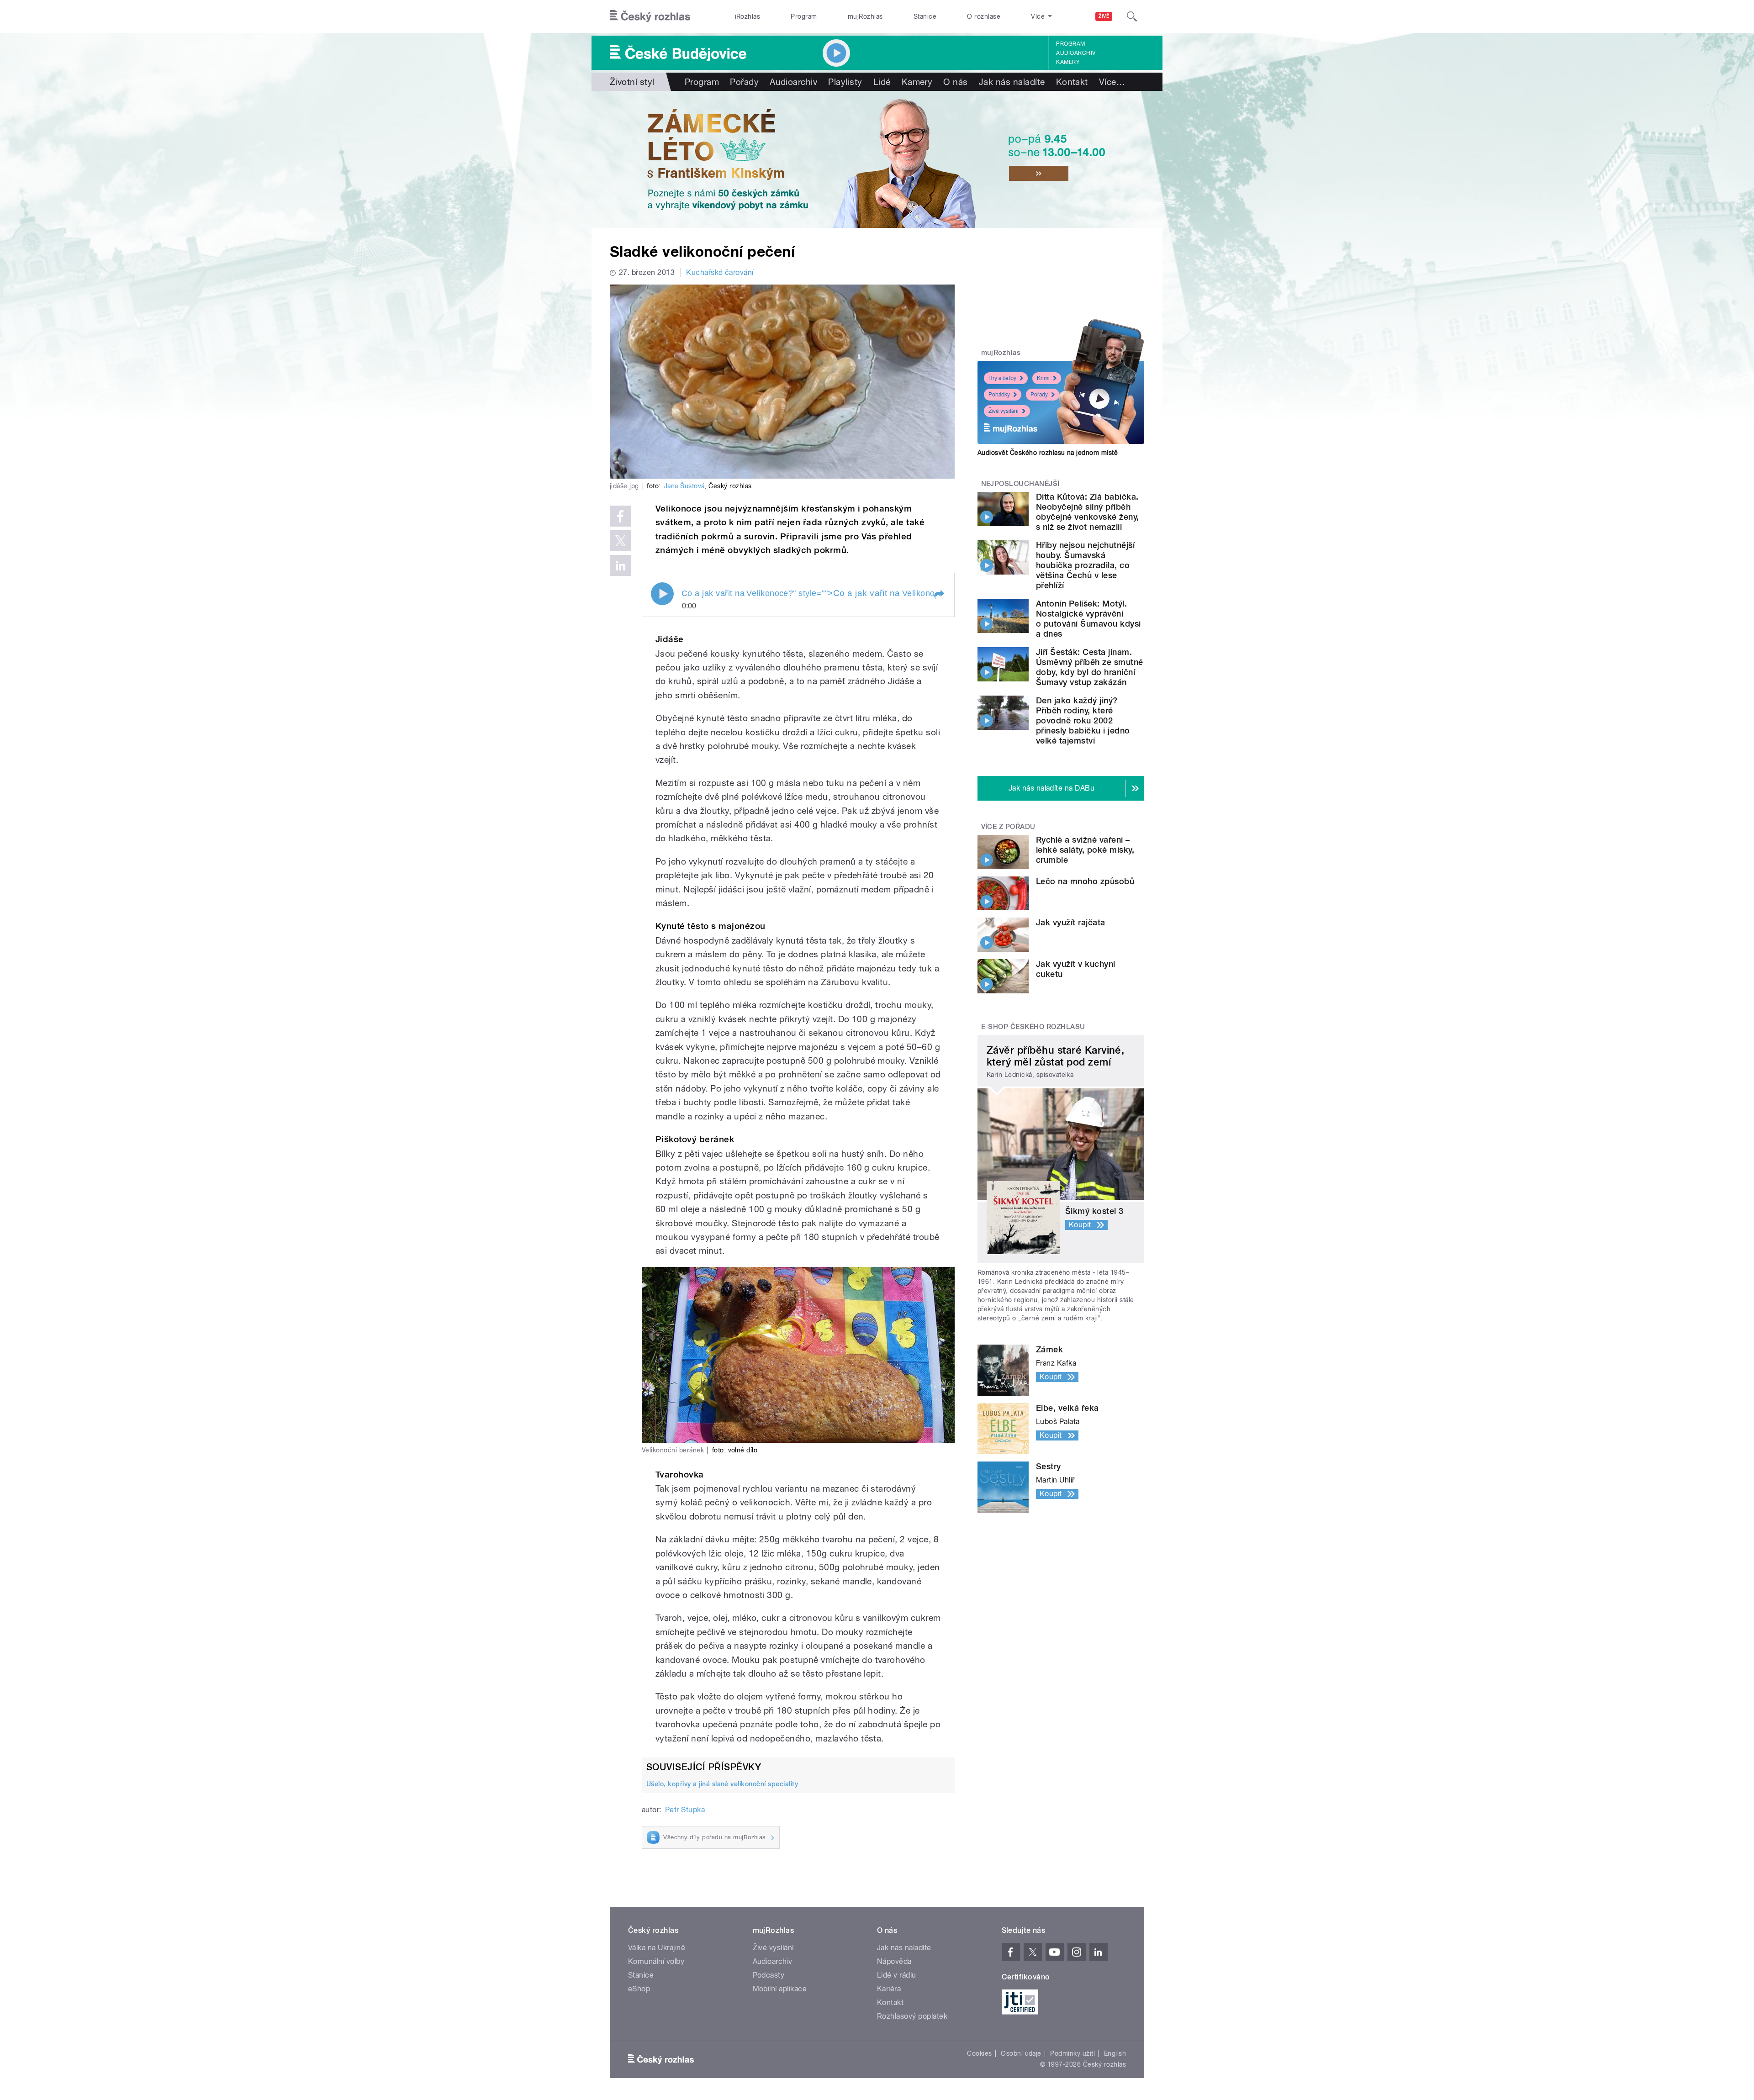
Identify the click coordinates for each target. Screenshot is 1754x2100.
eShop (639, 1989)
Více (1112, 82)
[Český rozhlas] (650, 16)
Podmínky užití (1072, 2053)
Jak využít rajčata (1071, 922)
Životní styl (632, 82)
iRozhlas (748, 16)
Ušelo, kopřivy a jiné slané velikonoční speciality (722, 1784)
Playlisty (845, 82)
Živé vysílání (1004, 411)
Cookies (979, 2053)
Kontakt (1072, 82)
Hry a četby (1002, 378)
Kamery (1068, 62)
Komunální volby (656, 1961)
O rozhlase (984, 16)
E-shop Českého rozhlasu (1033, 1027)
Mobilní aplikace (780, 1989)
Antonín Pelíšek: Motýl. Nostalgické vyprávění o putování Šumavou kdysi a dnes (1088, 619)
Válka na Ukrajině (657, 1948)
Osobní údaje (1021, 2053)
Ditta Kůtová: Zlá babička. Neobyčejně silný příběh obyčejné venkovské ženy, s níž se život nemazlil (1088, 512)
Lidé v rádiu (897, 1975)
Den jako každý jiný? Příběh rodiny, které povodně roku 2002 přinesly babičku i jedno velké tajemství (1083, 720)
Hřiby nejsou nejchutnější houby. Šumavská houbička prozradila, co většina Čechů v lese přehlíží (1085, 565)
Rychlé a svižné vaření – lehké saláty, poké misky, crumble (1085, 850)
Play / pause (662, 594)
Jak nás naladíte (1012, 82)
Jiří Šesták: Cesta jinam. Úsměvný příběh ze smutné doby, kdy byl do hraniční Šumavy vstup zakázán (1090, 667)
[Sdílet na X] (620, 541)
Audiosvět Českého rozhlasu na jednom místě (1048, 453)
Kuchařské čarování (720, 272)
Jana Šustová (684, 486)
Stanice (925, 16)
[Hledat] (1132, 16)
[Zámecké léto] (877, 159)
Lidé (882, 82)
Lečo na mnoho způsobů (1085, 881)
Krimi (1043, 378)
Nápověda (894, 1961)
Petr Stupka (685, 1810)
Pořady (744, 82)
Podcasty (769, 1975)
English (1115, 2053)
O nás (955, 82)
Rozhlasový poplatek (912, 2016)
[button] (939, 595)
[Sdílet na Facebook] (620, 516)
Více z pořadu (1008, 827)
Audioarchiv (1076, 53)
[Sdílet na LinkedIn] (620, 565)
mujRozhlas (865, 16)
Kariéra (889, 1989)
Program (804, 16)
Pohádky (999, 395)
